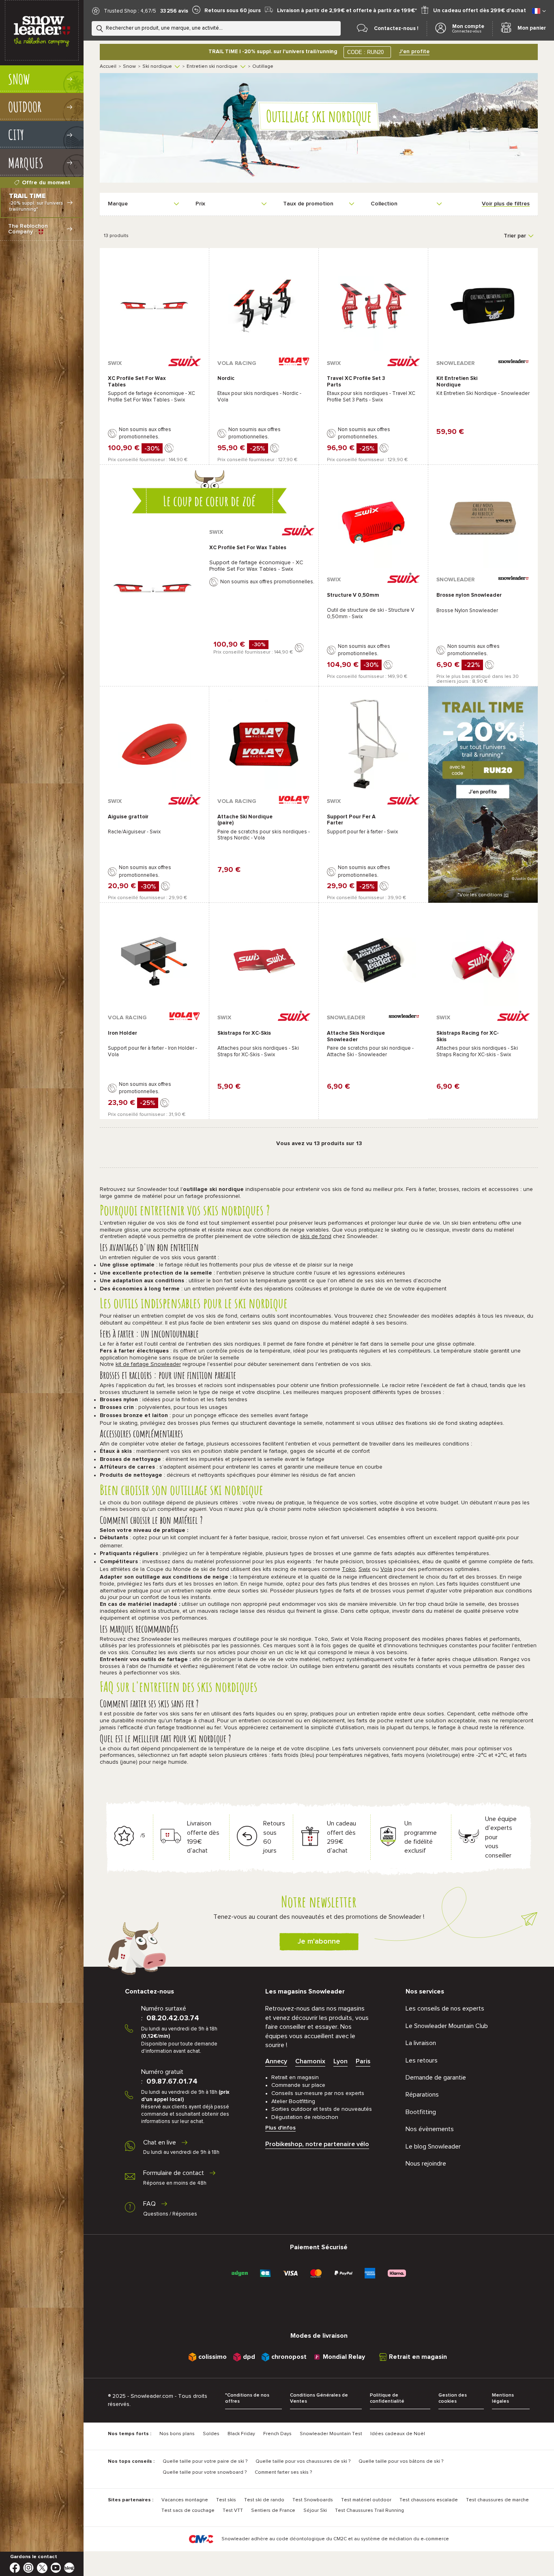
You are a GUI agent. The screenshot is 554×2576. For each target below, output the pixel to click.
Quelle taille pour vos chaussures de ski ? (303, 2462)
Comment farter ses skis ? (283, 2472)
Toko (349, 1569)
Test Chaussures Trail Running (369, 2511)
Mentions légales (503, 2398)
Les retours (422, 2060)
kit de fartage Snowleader (148, 1364)
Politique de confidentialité (387, 2398)
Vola (386, 1569)
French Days (277, 2434)
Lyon (340, 2061)
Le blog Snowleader (433, 2147)
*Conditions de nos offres (247, 2398)
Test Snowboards (313, 2500)
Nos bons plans (177, 2434)
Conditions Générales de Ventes (319, 2398)
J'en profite (414, 52)
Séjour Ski (315, 2511)
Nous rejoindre (426, 2164)
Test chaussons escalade (429, 2500)
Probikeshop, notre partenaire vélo (317, 2144)
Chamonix (310, 2061)
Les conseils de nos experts (445, 2009)
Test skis (226, 2500)
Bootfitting (421, 2112)
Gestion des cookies (453, 2398)
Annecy (276, 2061)
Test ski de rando (264, 2500)
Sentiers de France (273, 2511)
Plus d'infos (280, 2128)
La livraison (421, 2043)
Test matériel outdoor (366, 2500)
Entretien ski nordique (212, 67)
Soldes (211, 2434)
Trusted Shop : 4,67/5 (130, 11)
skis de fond (316, 1236)
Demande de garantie (436, 2078)
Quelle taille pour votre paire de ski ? (205, 2462)
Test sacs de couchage (188, 2511)
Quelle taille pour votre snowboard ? (205, 2472)
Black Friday (241, 2434)
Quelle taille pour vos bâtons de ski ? (401, 2462)
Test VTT (233, 2511)
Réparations (422, 2095)
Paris (363, 2061)
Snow (129, 67)
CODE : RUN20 (365, 52)
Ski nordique (157, 67)
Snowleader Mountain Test (331, 2434)
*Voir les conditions (483, 895)
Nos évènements (430, 2129)
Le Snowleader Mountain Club (447, 2026)
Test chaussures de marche (497, 2500)
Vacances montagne (185, 2500)
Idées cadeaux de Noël (398, 2434)
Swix (364, 1569)
